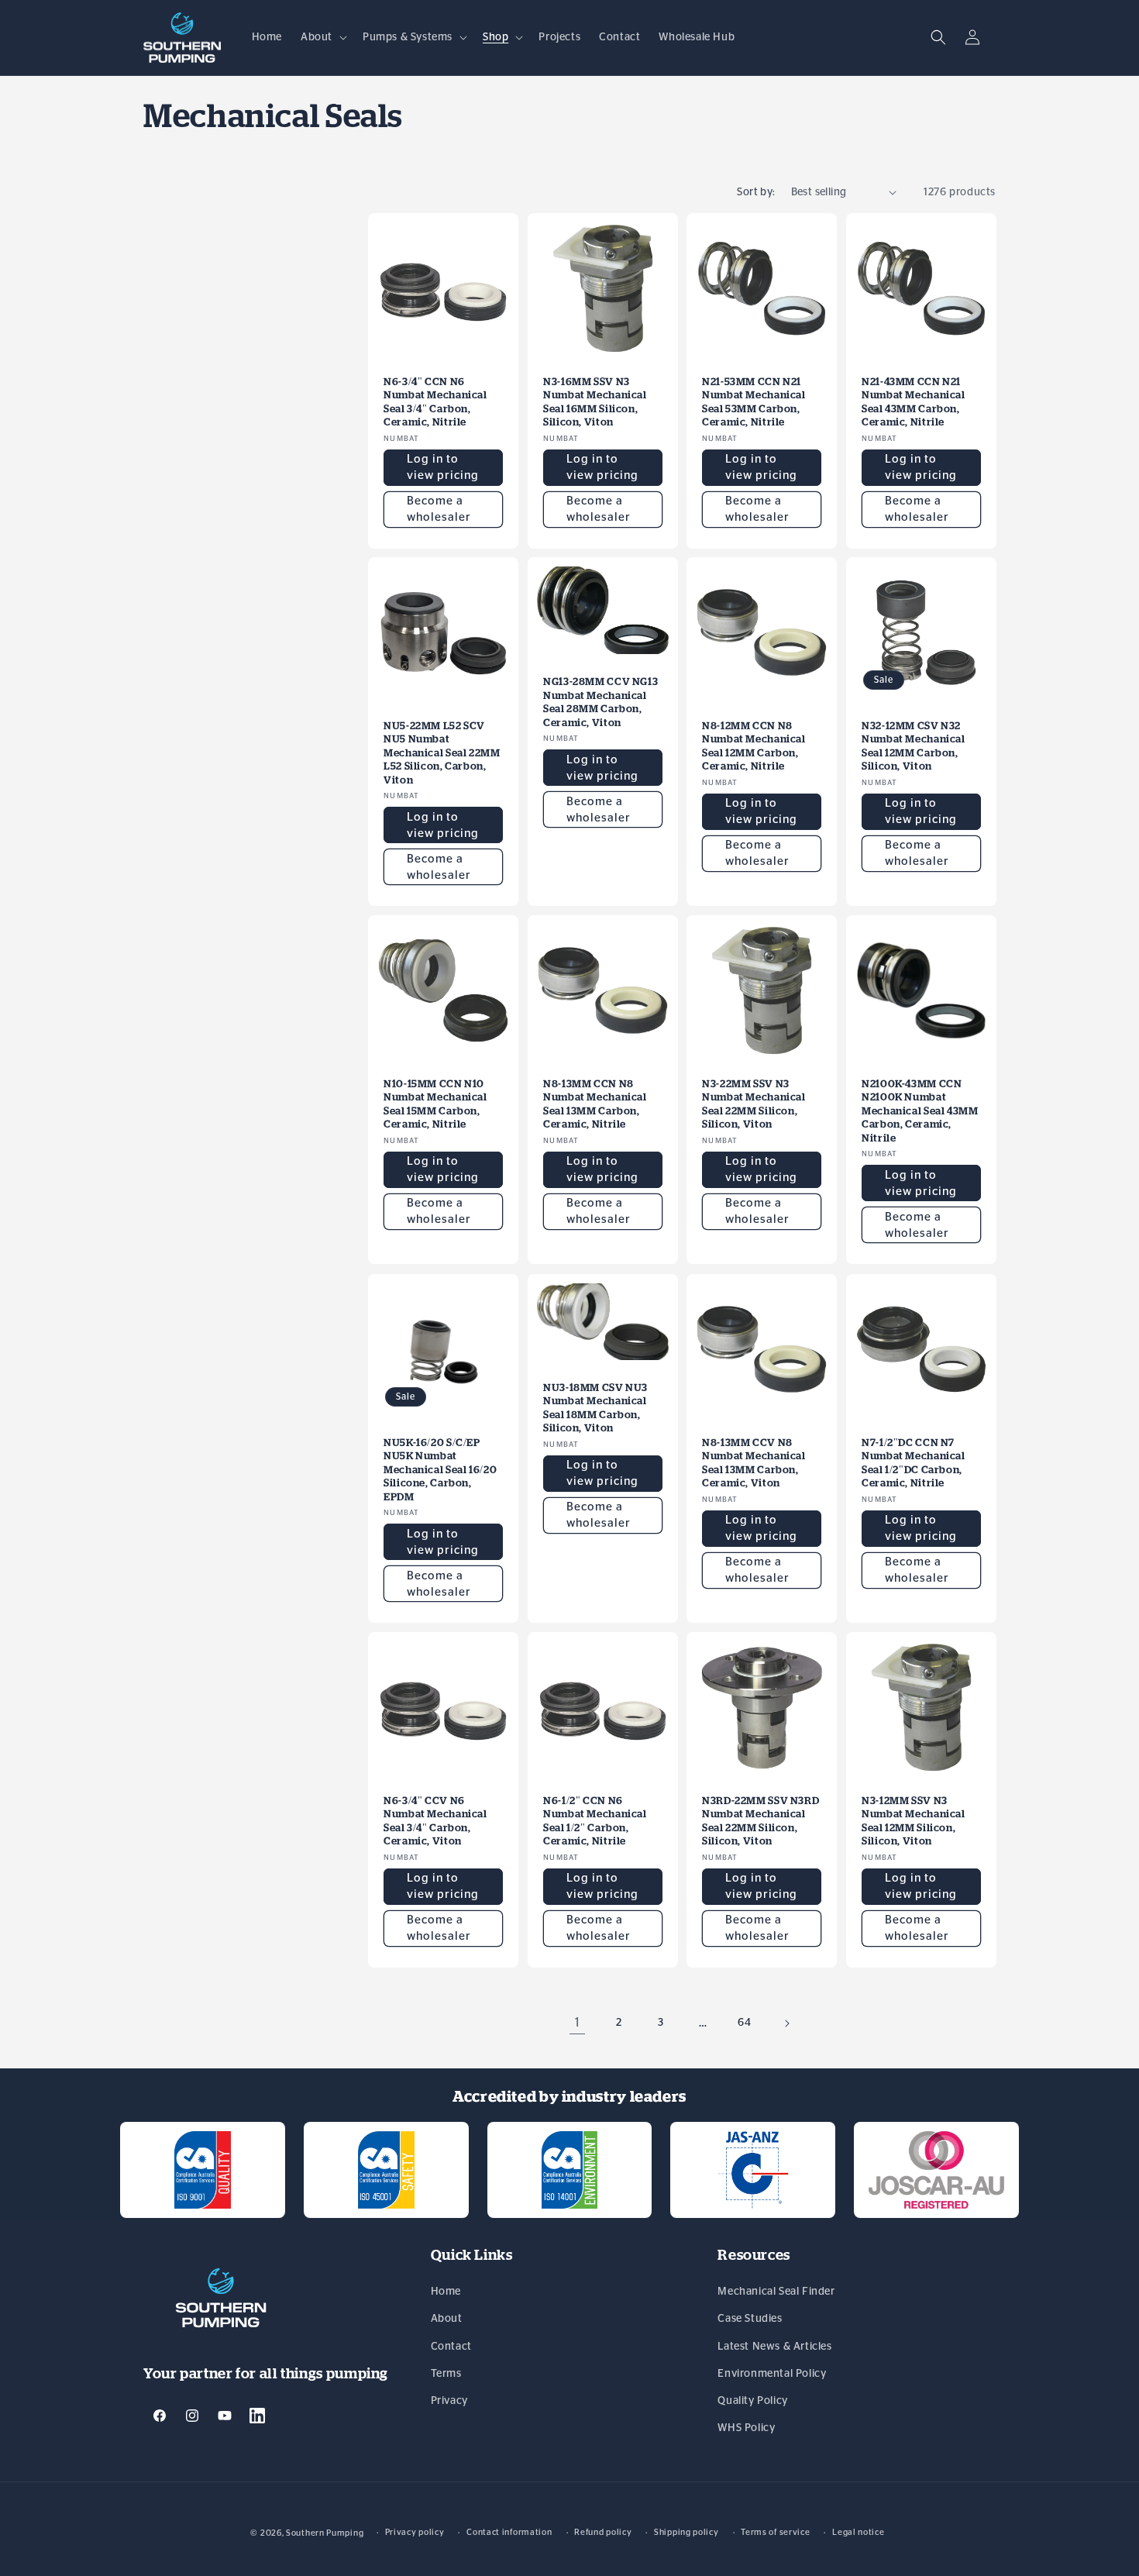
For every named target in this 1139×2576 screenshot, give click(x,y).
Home (446, 2292)
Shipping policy (686, 2532)
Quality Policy (752, 2401)
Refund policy (603, 2532)
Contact (451, 2347)
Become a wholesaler (439, 509)
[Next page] (786, 2023)
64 (744, 2023)
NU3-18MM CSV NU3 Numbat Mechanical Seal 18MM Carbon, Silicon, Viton (595, 1407)
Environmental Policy (772, 2374)
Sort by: (756, 192)
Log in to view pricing (443, 467)
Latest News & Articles (774, 2347)
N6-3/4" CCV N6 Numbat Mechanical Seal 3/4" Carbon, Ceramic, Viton (435, 1820)
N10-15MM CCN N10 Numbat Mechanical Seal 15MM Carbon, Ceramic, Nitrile (435, 1104)
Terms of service (775, 2532)
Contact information (509, 2532)
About (447, 2319)
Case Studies (750, 2319)
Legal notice (858, 2532)
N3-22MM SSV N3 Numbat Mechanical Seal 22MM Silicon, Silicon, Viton (754, 1104)
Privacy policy (415, 2532)
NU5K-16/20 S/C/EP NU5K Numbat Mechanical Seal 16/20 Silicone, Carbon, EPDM (440, 1469)
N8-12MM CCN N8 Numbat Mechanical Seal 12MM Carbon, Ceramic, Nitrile (754, 746)
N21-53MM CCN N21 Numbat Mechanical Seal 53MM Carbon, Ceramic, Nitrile (754, 401)
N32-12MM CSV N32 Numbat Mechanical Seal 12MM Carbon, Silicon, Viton (914, 746)
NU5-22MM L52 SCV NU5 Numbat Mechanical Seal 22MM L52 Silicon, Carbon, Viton (442, 753)
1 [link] (578, 2023)
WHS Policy (746, 2429)
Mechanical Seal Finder (776, 2292)
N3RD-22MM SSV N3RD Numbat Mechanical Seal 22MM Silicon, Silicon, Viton (760, 1820)
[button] (322, 37)
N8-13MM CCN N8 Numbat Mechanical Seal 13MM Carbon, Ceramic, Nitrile (595, 1104)
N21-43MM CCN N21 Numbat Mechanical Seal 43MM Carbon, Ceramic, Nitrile (914, 401)
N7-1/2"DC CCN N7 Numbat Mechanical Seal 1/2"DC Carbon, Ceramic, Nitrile (914, 1462)
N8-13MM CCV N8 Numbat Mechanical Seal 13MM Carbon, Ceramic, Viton (754, 1462)
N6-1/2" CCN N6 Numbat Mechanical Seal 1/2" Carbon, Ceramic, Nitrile (595, 1820)
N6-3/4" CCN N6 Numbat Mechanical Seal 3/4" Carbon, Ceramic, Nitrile (435, 401)
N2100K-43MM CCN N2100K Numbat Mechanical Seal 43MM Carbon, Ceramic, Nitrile (920, 1111)
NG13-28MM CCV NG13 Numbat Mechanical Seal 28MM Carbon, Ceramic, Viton (600, 702)
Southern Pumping (325, 2533)
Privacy (449, 2401)
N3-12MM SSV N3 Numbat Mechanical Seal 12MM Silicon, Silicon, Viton (914, 1820)
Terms (446, 2374)
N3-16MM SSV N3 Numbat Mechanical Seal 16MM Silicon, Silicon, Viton (595, 401)
